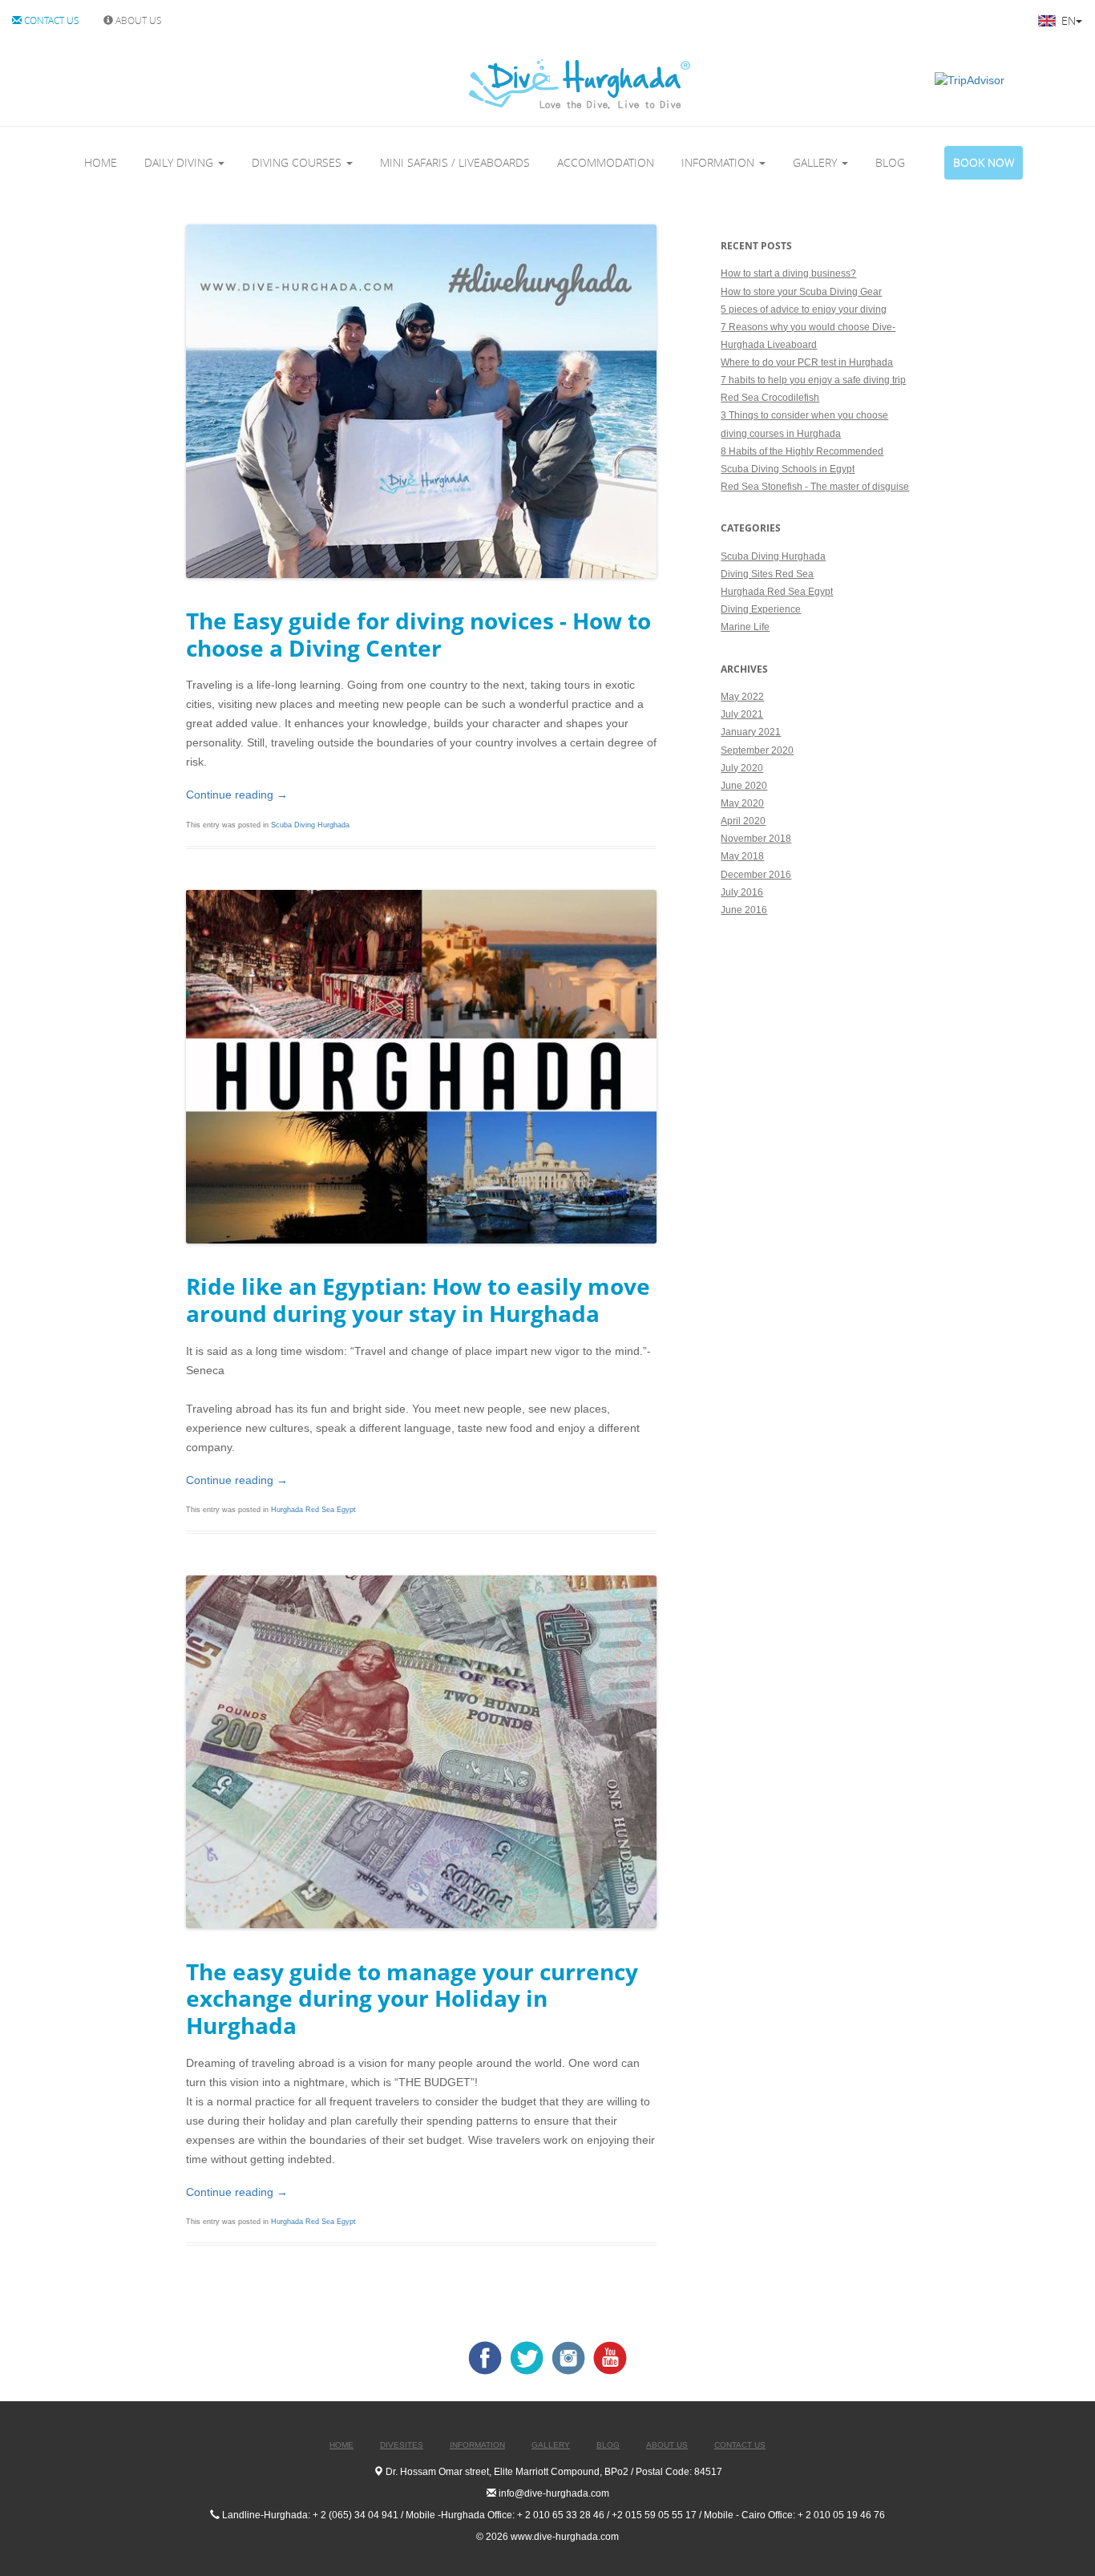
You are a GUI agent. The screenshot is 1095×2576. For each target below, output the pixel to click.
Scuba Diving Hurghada (310, 825)
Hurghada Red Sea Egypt (313, 1510)
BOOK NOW (984, 162)
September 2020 (757, 750)
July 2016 (742, 892)
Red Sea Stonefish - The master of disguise (815, 487)
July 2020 (742, 768)
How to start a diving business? (788, 273)
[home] (513, 84)
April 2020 (743, 821)
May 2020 (742, 803)
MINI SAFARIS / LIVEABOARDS (455, 162)
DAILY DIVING (180, 162)
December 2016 (756, 875)
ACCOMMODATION (606, 162)
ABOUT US (137, 20)
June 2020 (744, 786)
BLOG (890, 162)
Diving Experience (761, 609)
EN (1067, 20)
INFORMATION (719, 162)
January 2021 (751, 732)
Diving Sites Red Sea (767, 574)
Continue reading (237, 795)
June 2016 (744, 910)
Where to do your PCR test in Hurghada (807, 362)
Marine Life (745, 627)
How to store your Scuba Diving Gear (801, 292)
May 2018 (742, 856)
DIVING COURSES (298, 162)
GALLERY (816, 162)
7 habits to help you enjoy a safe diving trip (813, 380)
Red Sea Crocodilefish (770, 398)
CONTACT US (51, 20)
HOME (101, 162)
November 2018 (756, 839)
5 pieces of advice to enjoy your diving (804, 309)
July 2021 (742, 714)
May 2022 (742, 697)
